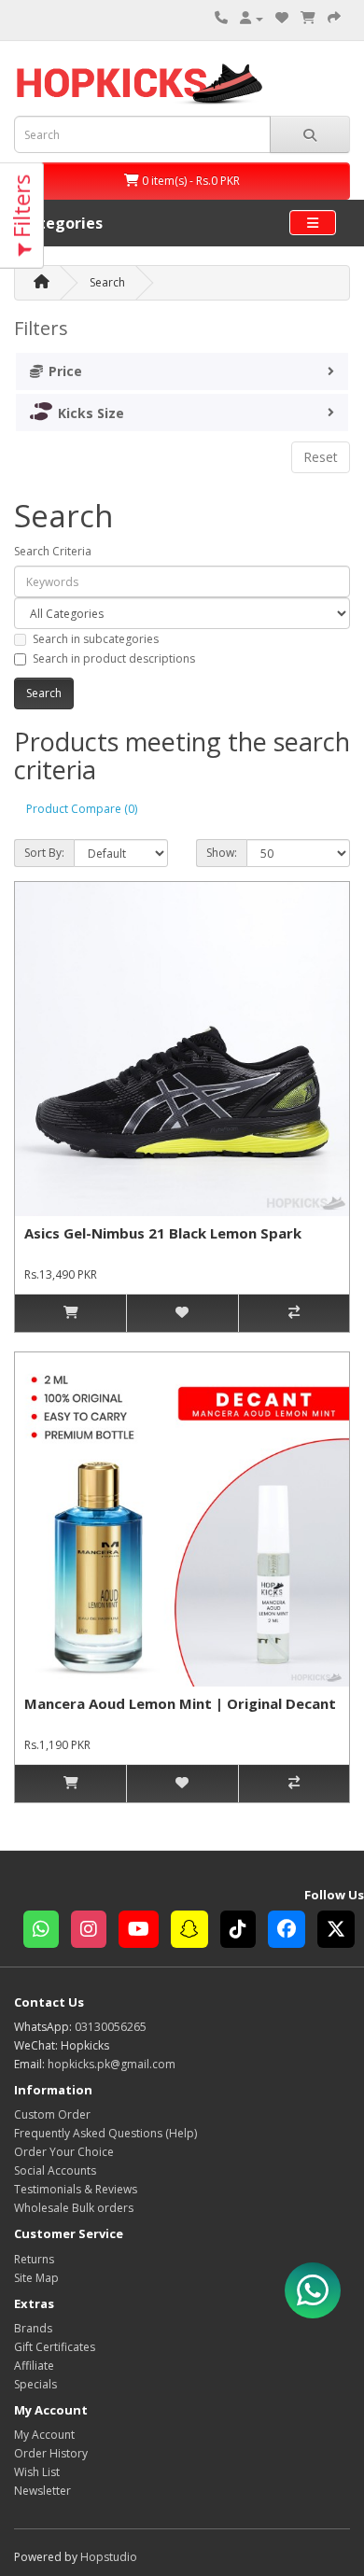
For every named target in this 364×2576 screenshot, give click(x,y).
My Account (44, 2435)
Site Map (36, 2278)
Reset (321, 457)
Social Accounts (55, 2170)
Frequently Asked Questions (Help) (105, 2133)
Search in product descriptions (114, 658)
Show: (222, 853)
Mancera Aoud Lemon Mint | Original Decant (180, 1703)
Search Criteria (53, 551)
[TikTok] (244, 1932)
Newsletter (42, 2491)
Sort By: (44, 853)
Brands (33, 2328)
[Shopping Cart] (308, 18)
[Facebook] (293, 1932)
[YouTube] (145, 1932)
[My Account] (252, 18)
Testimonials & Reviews (76, 2189)
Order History (51, 2453)
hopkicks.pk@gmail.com (112, 2064)
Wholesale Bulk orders (74, 2208)
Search (107, 282)
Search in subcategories (96, 639)
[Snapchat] (196, 1932)
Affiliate (34, 2366)
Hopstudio (109, 2557)
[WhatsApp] (47, 1932)
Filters (21, 209)
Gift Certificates (55, 2347)
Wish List (37, 2472)
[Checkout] (334, 18)
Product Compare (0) (82, 809)
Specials (35, 2384)
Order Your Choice (64, 2152)
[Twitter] (341, 1932)
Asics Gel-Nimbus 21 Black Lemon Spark (163, 1233)
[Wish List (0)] (282, 18)
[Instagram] (95, 1932)
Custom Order (52, 2114)
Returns (34, 2259)
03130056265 (111, 2027)
